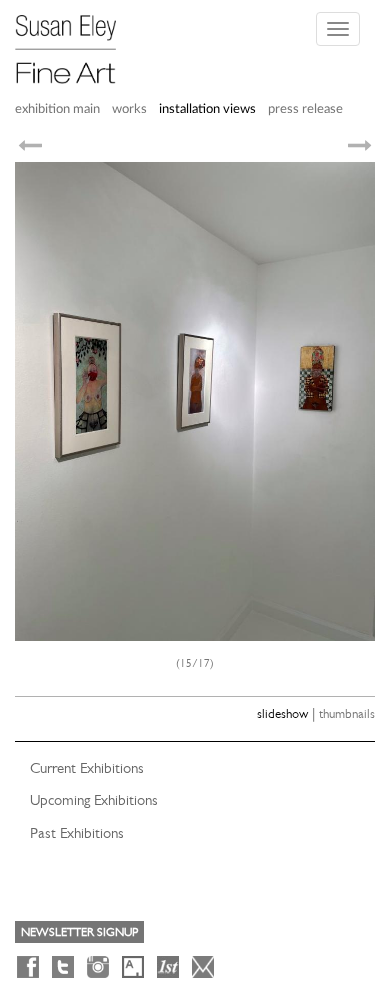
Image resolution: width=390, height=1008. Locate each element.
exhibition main (57, 109)
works (129, 109)
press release (305, 109)
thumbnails (347, 713)
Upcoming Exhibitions (94, 800)
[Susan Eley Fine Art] (75, 42)
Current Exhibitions (87, 768)
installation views (207, 109)
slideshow (282, 713)
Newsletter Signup (79, 932)
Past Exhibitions (77, 833)
